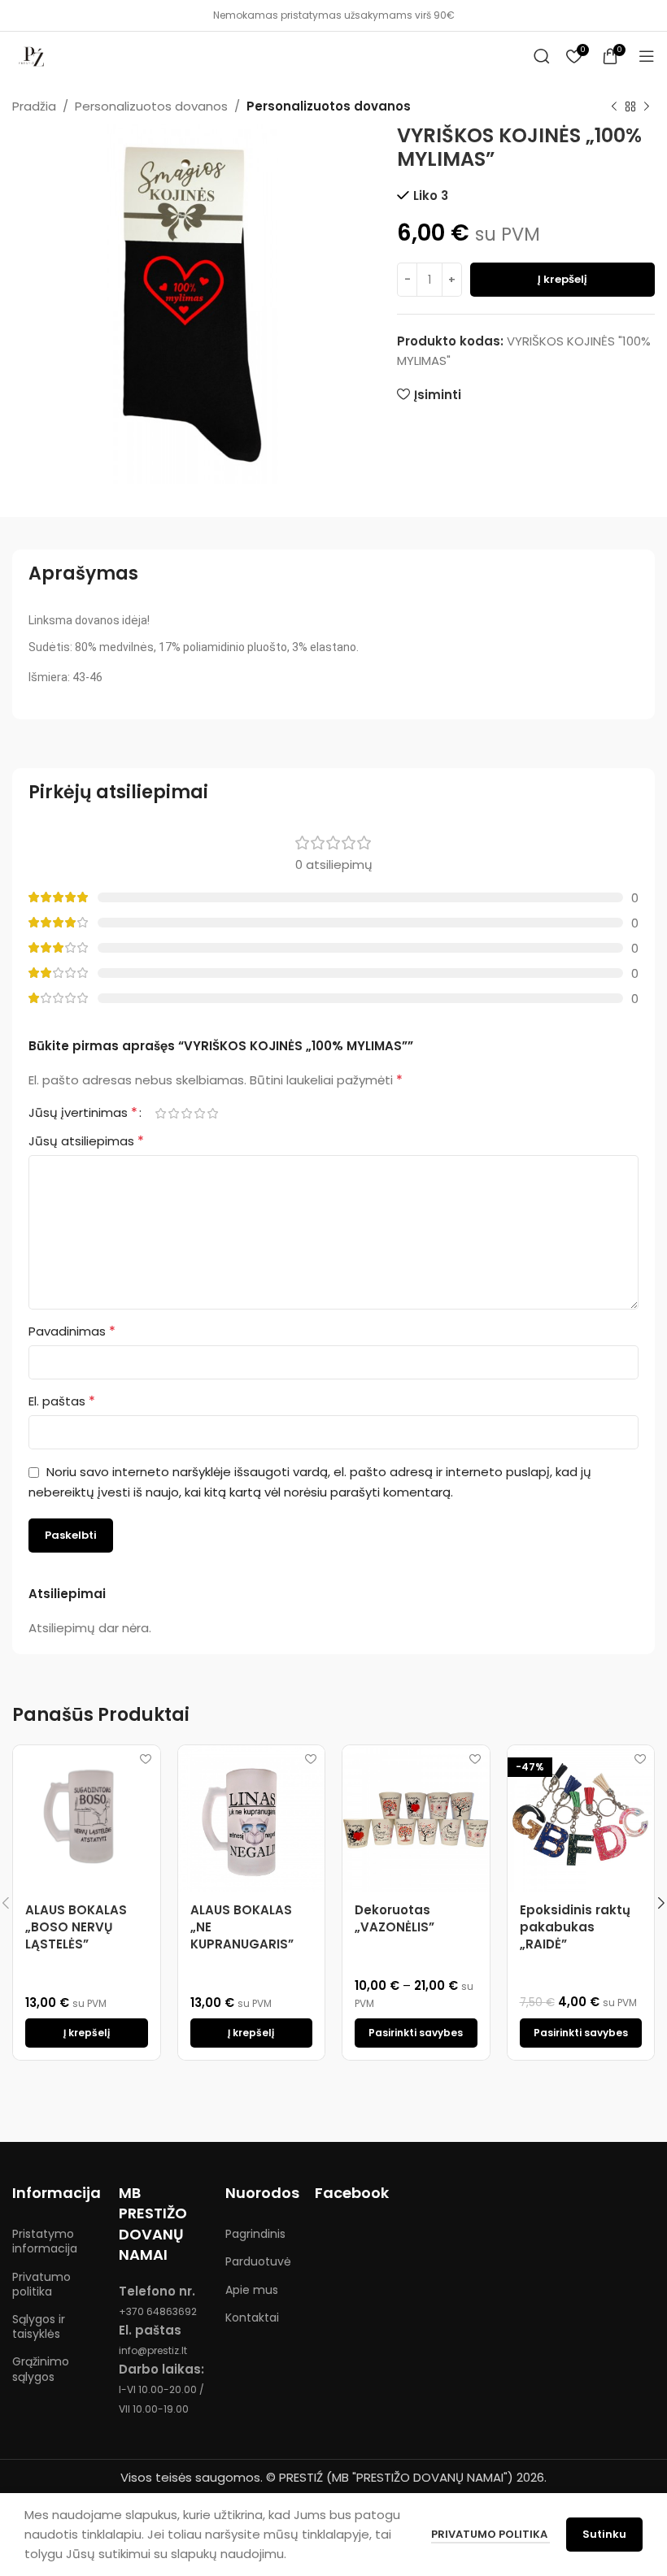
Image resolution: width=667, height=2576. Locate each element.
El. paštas (62, 1401)
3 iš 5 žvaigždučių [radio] (186, 1113)
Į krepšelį (562, 279)
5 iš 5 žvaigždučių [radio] (212, 1113)
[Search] (542, 56)
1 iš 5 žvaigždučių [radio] (160, 1113)
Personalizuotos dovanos (151, 106)
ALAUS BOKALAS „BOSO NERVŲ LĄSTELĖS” (76, 1927)
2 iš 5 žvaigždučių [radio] (173, 1113)
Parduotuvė (258, 2261)
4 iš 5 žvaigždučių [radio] (199, 1113)
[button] (87, 2033)
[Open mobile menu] (647, 56)
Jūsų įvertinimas (83, 1113)
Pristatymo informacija (45, 2241)
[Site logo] (33, 55)
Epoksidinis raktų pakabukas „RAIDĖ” (575, 1927)
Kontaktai (252, 2318)
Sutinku (604, 2534)
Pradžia (34, 106)
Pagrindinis (255, 2234)
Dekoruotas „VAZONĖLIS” (395, 1918)
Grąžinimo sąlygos (41, 2369)
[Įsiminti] (146, 1759)
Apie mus (252, 2290)
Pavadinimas (72, 1331)
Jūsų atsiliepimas (86, 1141)
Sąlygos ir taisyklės (39, 2326)
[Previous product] (614, 107)
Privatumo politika (41, 2284)
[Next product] (647, 107)
